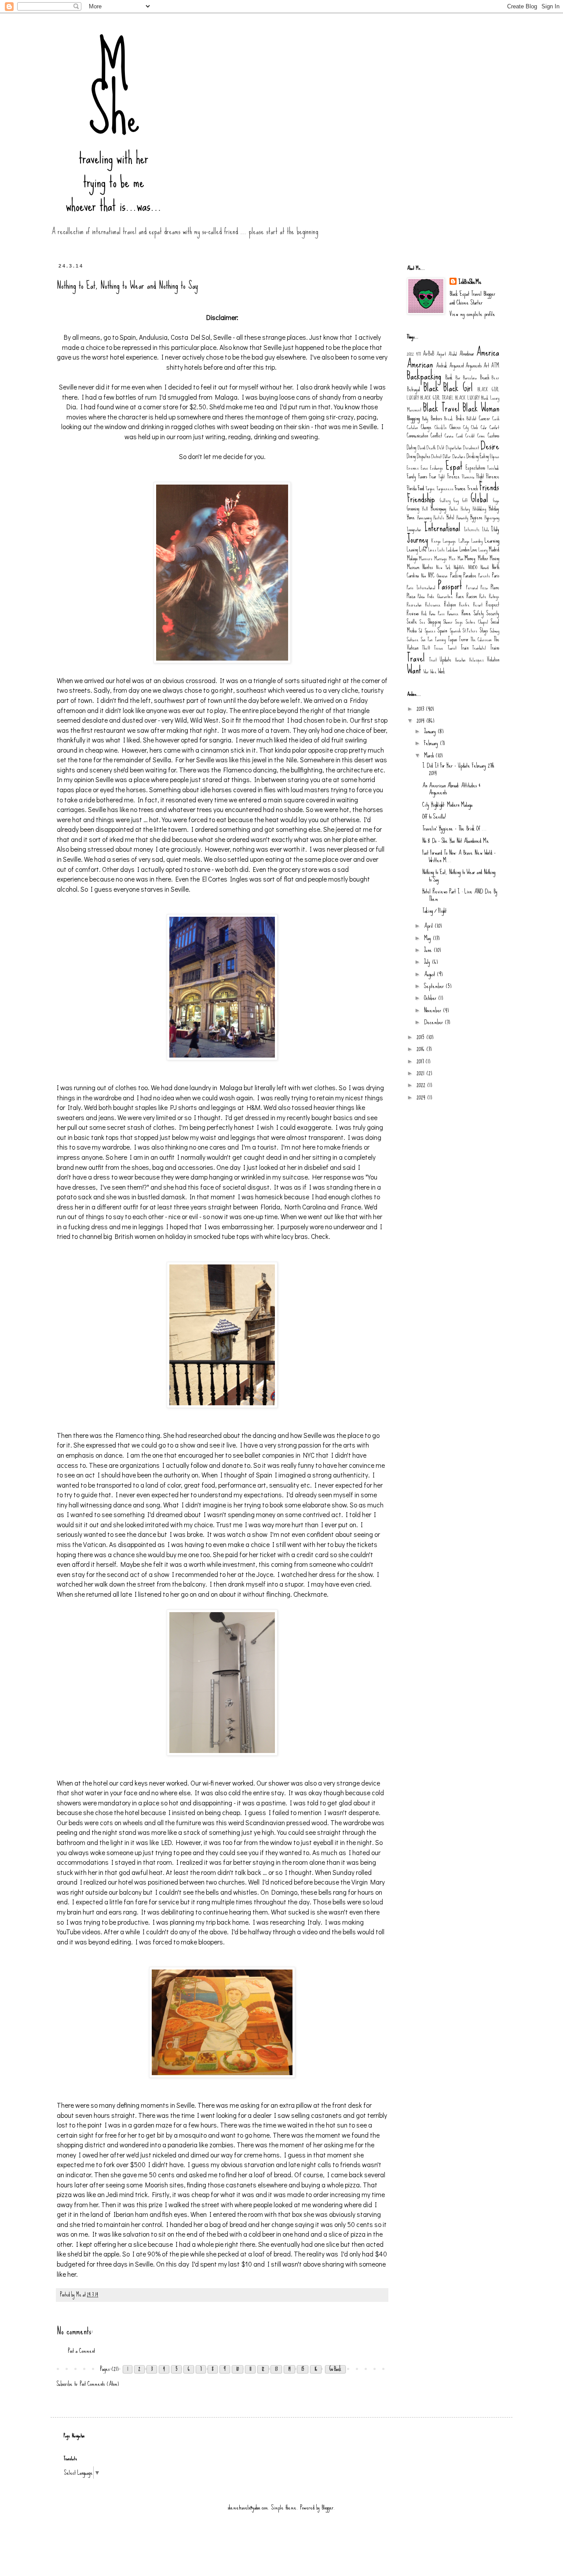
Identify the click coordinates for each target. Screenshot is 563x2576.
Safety (479, 613)
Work (442, 671)
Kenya (436, 541)
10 (238, 2369)
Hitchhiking (479, 509)
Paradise (470, 575)
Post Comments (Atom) (99, 2384)
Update (446, 660)
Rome (466, 613)
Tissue (439, 648)
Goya (496, 500)
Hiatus (453, 509)
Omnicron (442, 576)
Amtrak (442, 366)
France (460, 488)
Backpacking (424, 376)
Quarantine (445, 596)
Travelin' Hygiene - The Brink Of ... (455, 828)
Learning (492, 540)
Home (411, 517)
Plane (495, 587)
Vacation (460, 660)
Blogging (413, 418)
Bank (449, 377)
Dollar (447, 456)
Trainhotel (479, 648)
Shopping (434, 622)
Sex (422, 622)
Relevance (433, 605)
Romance (453, 614)
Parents (484, 576)
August (430, 974)
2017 (421, 1061)
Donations (459, 456)
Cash (496, 419)
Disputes (424, 456)
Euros (424, 468)
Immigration (414, 529)
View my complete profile (472, 314)
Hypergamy (492, 518)
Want (414, 670)
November (433, 1010)
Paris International (421, 588)
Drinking (473, 456)
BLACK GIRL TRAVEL (437, 398)
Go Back (335, 2369)
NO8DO (473, 567)
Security (493, 613)
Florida (412, 488)
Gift (465, 500)
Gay (456, 500)
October (431, 998)
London (464, 549)
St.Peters (470, 631)
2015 (421, 1037)
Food (421, 488)
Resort (478, 605)
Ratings (494, 596)
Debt (441, 448)
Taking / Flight (434, 911)
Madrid (494, 549)
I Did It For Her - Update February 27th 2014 (458, 769)
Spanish (455, 631)
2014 (421, 720)
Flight (480, 476)
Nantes (428, 567)
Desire (490, 446)
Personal (472, 588)
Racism (472, 596)
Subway (495, 631)
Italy (495, 529)
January (431, 731)
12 (263, 2369)
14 (289, 2369)
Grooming (413, 509)
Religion (450, 604)
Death (431, 448)
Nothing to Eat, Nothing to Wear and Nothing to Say (459, 876)
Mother (483, 558)
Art (486, 366)
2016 (421, 1049)
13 (276, 2369)
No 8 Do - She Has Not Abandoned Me (456, 841)
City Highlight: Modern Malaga (447, 805)
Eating (484, 456)
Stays (484, 630)
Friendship (421, 499)
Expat (454, 466)
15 (303, 2369)
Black (431, 388)
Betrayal (413, 389)
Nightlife (459, 567)
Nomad (484, 567)
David (422, 448)
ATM (495, 366)
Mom (460, 559)
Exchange (437, 468)
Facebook (493, 468)
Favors (423, 476)
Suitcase (413, 639)
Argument (457, 366)
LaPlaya (464, 541)
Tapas (452, 639)
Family (411, 476)
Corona (449, 436)
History (465, 509)
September (435, 986)
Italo (485, 529)
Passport (450, 586)
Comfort (494, 427)
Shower (448, 622)
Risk (424, 614)
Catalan (413, 427)
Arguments (473, 366)
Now (423, 576)
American (420, 364)
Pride (431, 596)
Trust (433, 660)
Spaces (430, 631)
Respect (493, 604)
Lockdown (452, 550)
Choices (455, 427)
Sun (423, 639)
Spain (442, 630)
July (428, 962)
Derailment (471, 448)
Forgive (430, 489)
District (437, 456)
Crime (481, 436)
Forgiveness (445, 489)
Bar (458, 378)
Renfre (464, 605)
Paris (496, 575)
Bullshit (472, 419)
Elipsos (495, 456)
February (432, 743)
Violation (493, 660)
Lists (441, 550)
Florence (493, 476)
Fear (433, 476)
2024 (422, 1097)
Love (474, 549)
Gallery (445, 500)
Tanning (440, 639)
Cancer (484, 418)
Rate (483, 596)
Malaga (412, 558)
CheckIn (441, 427)
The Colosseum (481, 639)
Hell (425, 509)
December (434, 1022)
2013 (421, 709)
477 (418, 354)
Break (449, 419)
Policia (421, 596)
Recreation (414, 605)
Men (452, 559)
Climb (474, 427)
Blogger (327, 2507)
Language (450, 541)
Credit (470, 436)
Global (479, 499)
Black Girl (458, 388)
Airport (441, 354)
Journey (417, 539)
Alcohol (453, 354)
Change (426, 427)
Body (425, 419)
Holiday (494, 509)
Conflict (436, 435)
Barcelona (470, 378)
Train (464, 648)
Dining (411, 456)
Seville (412, 622)
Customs (494, 435)
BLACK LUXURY (467, 398)
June (429, 950)
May (428, 938)
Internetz (472, 529)
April (429, 926)
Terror (464, 639)
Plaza (411, 596)
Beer (495, 378)
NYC (431, 575)
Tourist (452, 648)
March (430, 755)
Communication (417, 435)
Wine (433, 672)
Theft (426, 648)
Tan (430, 639)
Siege (459, 622)
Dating (411, 447)
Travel (416, 658)
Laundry (477, 541)
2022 (410, 354)
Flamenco (468, 477)
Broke (460, 418)
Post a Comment (81, 2351)
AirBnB (428, 354)
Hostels (439, 518)
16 (316, 2369)
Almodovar (467, 354)
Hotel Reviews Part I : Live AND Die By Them (460, 895)
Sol (420, 631)
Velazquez (476, 660)
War (426, 672)
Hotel (450, 517)
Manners (426, 559)
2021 (421, 1073)
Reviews (413, 613)
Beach (484, 377)
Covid (459, 436)
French (473, 488)
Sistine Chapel (477, 622)
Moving (494, 558)
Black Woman (481, 408)
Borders (436, 418)
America (488, 352)
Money (470, 558)
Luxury (483, 550)
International (442, 528)
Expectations (475, 468)
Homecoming (424, 518)
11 (250, 2369)
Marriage (441, 559)
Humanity (462, 518)
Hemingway (439, 509)
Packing (456, 575)
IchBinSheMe (470, 282)
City (466, 427)
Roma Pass (437, 614)
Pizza (484, 588)
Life (423, 549)
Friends (489, 487)
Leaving (412, 549)
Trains (495, 648)
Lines (432, 550)
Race (460, 596)
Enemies (413, 468)
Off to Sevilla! (434, 816)
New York (443, 567)
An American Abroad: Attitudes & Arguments (451, 789)
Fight (442, 477)
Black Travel (441, 408)
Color (484, 427)
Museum (413, 567)
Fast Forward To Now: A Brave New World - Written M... (459, 856)
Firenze (453, 476)
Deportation (454, 448)
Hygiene (476, 517)
